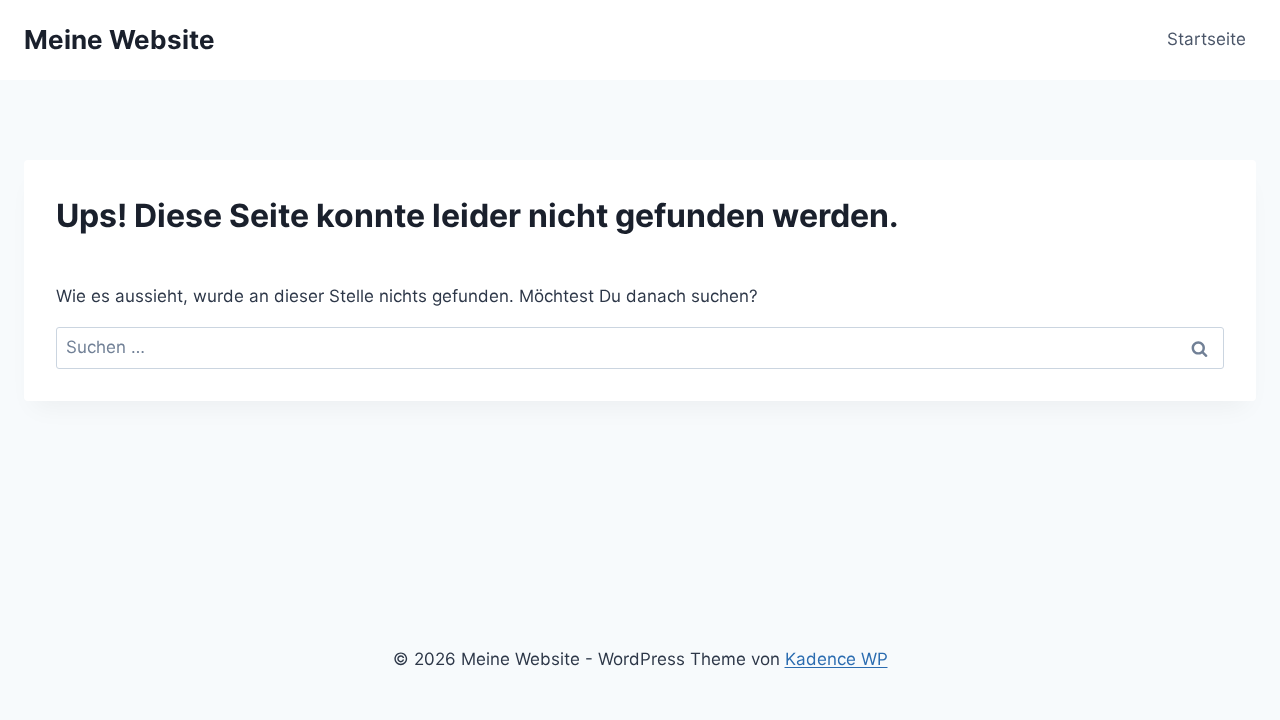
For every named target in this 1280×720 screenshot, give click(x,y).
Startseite (1206, 39)
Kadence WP (836, 659)
